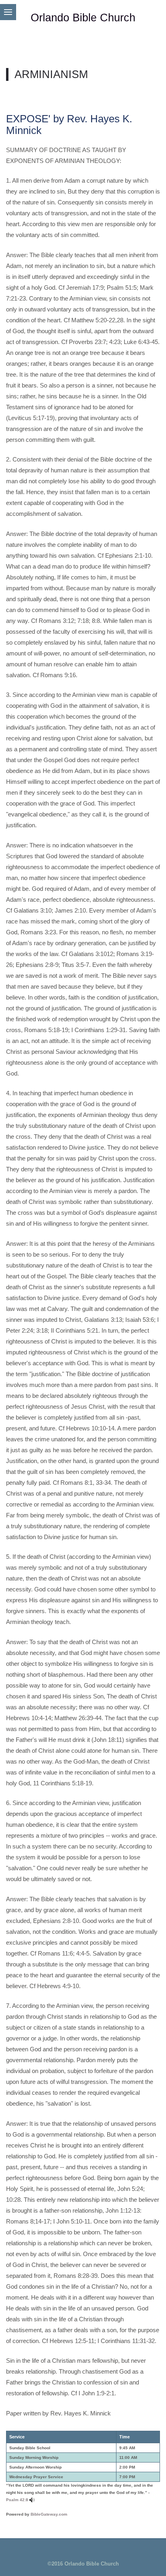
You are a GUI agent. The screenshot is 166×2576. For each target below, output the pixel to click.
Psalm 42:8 (17, 2500)
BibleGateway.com (49, 2514)
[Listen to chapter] (32, 2500)
